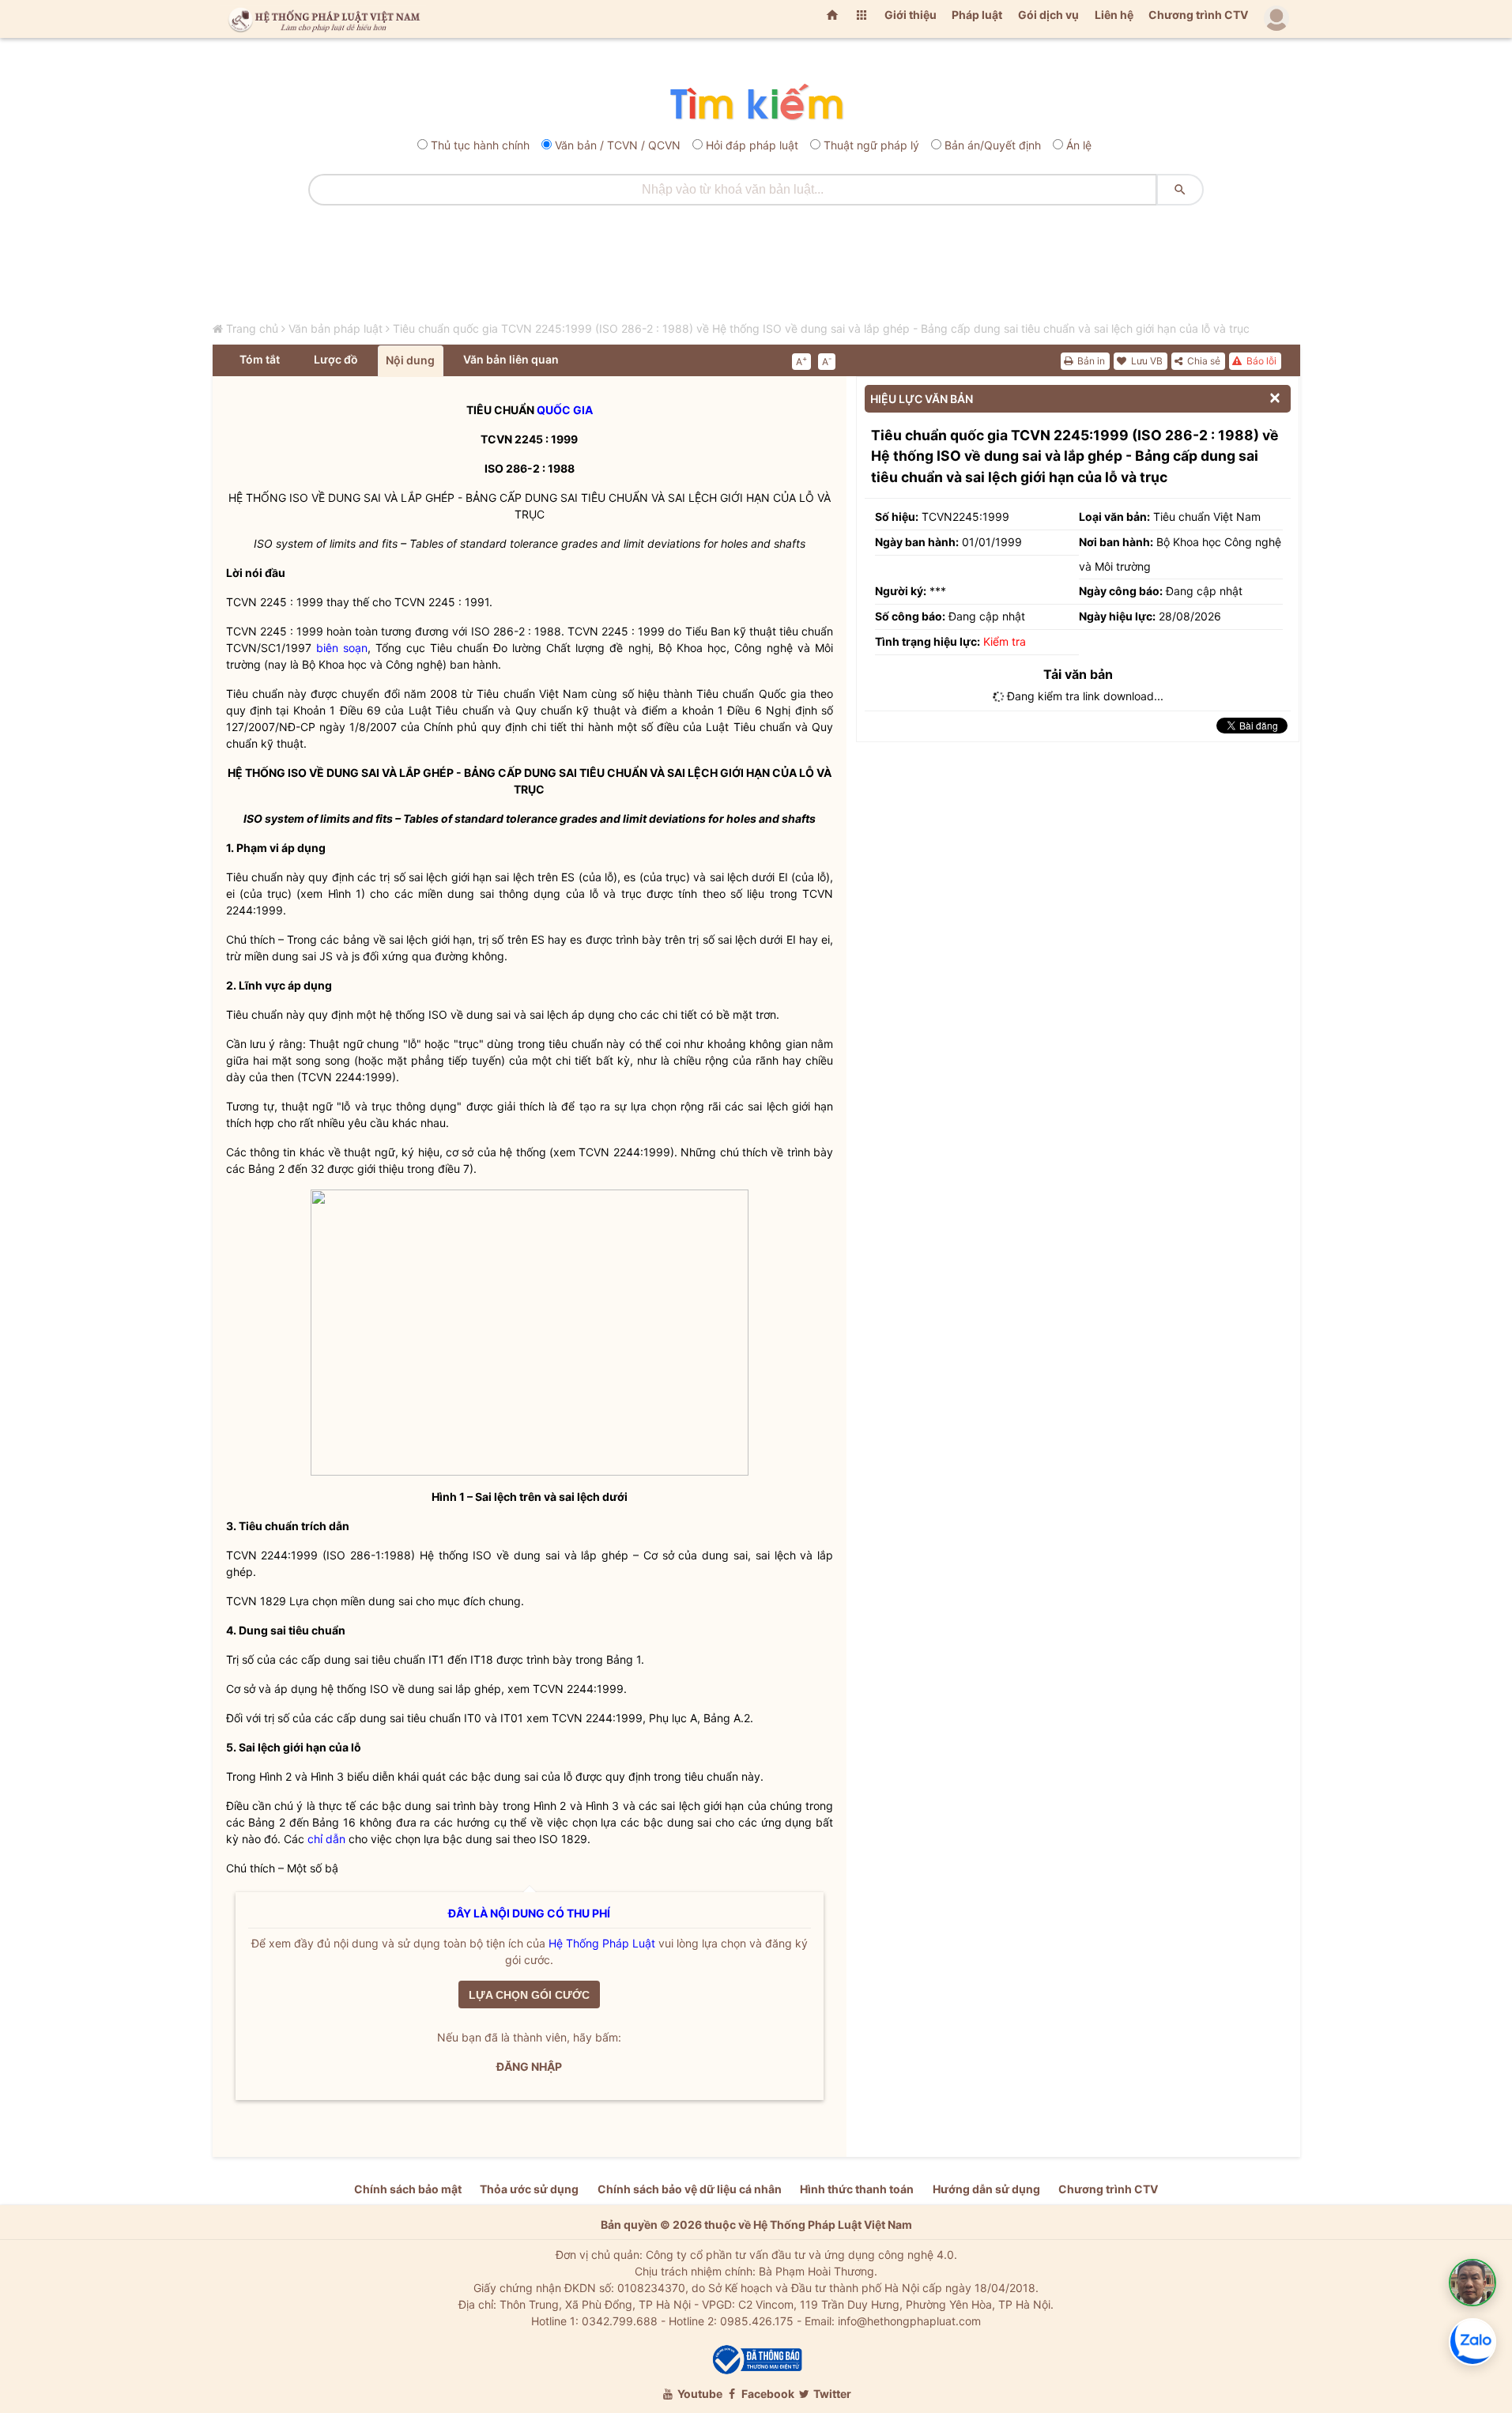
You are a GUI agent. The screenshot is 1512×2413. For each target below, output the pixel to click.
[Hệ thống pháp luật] (321, 19)
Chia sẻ (1203, 361)
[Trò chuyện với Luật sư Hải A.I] (1472, 2283)
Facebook (767, 2394)
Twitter (831, 2394)
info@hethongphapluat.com (909, 2321)
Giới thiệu (911, 15)
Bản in (1090, 361)
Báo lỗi (1260, 361)
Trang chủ (252, 328)
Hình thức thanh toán (857, 2189)
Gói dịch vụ (1048, 15)
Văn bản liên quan (511, 359)
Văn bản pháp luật (336, 328)
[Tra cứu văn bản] (756, 103)
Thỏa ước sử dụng (529, 2189)
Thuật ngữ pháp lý (871, 145)
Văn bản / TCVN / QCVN (618, 145)
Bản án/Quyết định (993, 145)
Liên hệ (1114, 15)
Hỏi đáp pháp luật (752, 145)
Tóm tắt (260, 359)
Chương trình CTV (1198, 15)
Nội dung (410, 360)
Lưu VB (1146, 361)
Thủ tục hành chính (480, 145)
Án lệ (1079, 145)
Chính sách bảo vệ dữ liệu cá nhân (690, 2189)
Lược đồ (336, 359)
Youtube (699, 2394)
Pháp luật (977, 15)
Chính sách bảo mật (408, 2189)
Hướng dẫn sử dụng (986, 2189)
